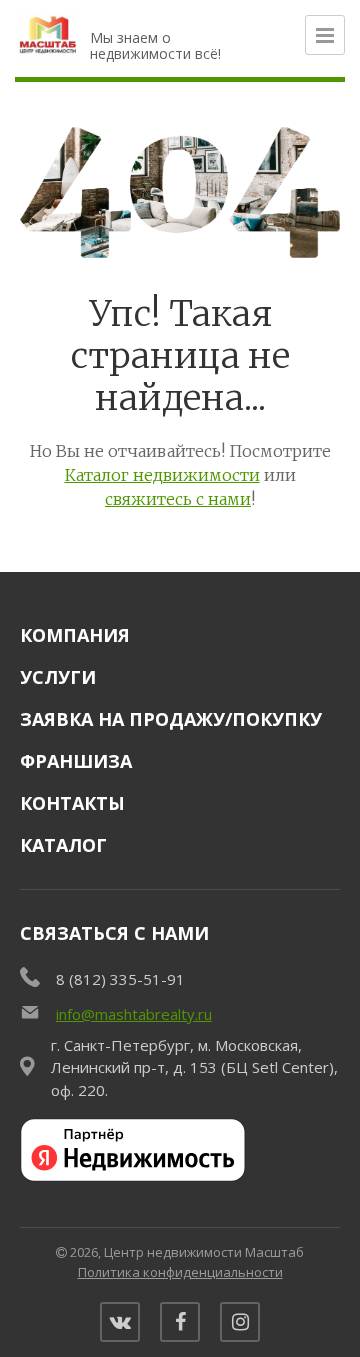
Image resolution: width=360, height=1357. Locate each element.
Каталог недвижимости (162, 475)
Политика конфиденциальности (180, 1272)
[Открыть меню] (325, 35)
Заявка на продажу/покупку (171, 719)
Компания (75, 635)
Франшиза (76, 761)
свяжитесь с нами (178, 499)
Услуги (58, 677)
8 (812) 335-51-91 (120, 979)
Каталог (63, 845)
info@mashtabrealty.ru (134, 1014)
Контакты (72, 803)
